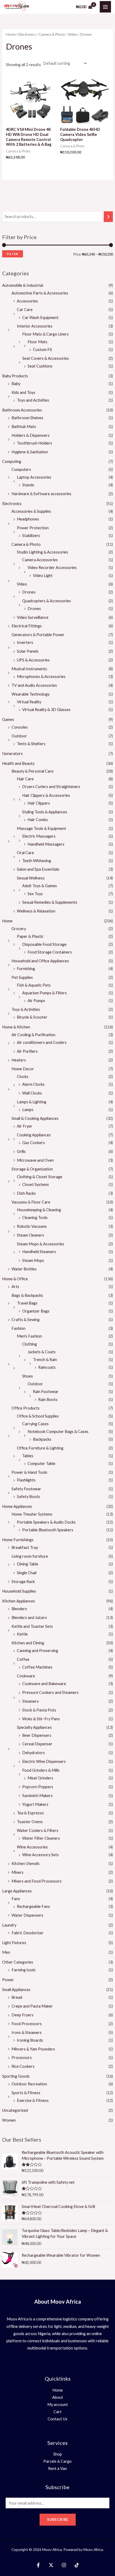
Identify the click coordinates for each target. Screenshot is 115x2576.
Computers (21, 469)
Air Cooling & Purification (33, 1035)
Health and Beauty (18, 763)
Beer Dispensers (37, 1735)
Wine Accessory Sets (41, 1855)
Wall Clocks (32, 1093)
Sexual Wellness (31, 878)
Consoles (20, 727)
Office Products (26, 1408)
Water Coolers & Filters (38, 1830)
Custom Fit (43, 350)
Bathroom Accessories (22, 410)
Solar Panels (28, 651)
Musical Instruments (29, 669)
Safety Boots (28, 1497)
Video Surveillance (33, 617)
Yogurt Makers (35, 1804)
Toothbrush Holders (34, 443)
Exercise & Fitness (33, 2100)
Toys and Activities (33, 400)
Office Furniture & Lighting (40, 1448)
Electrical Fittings (27, 626)
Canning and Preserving (37, 1651)
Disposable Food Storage (44, 944)
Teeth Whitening (37, 861)
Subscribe (58, 2520)
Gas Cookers (34, 1143)
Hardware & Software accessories (41, 494)
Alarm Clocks (33, 1084)
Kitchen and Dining (28, 1643)
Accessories (27, 301)
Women (9, 2120)
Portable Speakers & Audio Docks (46, 1522)
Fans (16, 1899)
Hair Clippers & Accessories (46, 795)
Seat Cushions (40, 366)
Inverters (25, 642)
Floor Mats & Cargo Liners (45, 334)
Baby (16, 384)
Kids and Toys (23, 392)
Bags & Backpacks (27, 1295)
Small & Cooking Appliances (35, 1118)
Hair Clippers (39, 803)
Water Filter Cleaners (41, 1838)
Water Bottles (24, 1269)
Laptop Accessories (34, 477)
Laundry (9, 1925)
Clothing (30, 1344)
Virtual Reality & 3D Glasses (46, 710)
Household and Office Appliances (40, 961)
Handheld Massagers (46, 844)
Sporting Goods (16, 2076)
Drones (29, 592)
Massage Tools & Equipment (41, 828)
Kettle (22, 1634)
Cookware (26, 1676)
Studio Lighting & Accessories (43, 552)
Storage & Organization (32, 1169)
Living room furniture (30, 1556)
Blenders (19, 1609)
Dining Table (28, 1564)
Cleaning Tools (35, 1218)
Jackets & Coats (42, 1352)
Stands (28, 485)
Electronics (12, 504)
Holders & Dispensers (30, 435)
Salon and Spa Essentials (38, 869)
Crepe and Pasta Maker (32, 2006)
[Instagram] (64, 2565)
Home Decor (23, 1069)
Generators (12, 754)
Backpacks (42, 1439)
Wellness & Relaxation (36, 911)
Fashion (18, 1328)
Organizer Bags (36, 1311)
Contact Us (57, 2419)
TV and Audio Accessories (34, 685)
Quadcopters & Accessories (47, 601)
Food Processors (27, 2024)
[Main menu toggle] (105, 7)
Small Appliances (16, 1990)
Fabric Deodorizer (28, 1933)
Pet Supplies (22, 977)
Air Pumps (36, 1001)
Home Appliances (17, 1506)
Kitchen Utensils (26, 1864)
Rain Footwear (46, 1392)
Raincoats (47, 1367)
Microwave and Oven (35, 1160)
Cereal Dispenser (37, 1744)
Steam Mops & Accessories (41, 1244)
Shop (58, 2454)
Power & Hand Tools (29, 1472)
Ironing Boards (30, 2040)
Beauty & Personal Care (32, 771)
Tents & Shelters (31, 744)
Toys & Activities (26, 1009)
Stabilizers (31, 536)
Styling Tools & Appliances (45, 812)
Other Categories (18, 1962)
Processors (22, 2058)
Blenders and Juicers (29, 1618)
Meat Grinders (40, 1778)
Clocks (23, 1077)
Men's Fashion (29, 1336)
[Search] (108, 217)
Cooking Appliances (34, 1135)
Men (6, 1952)
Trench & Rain (45, 1360)
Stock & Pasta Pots (39, 1710)
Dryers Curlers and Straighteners (51, 787)
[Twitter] (51, 2565)
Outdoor (19, 736)
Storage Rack (23, 1582)
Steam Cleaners (30, 1235)
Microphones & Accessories (41, 677)
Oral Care (25, 853)
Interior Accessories (35, 326)
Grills (21, 1151)
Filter (13, 254)
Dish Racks (26, 1193)
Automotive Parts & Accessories (40, 293)
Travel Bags (27, 1303)
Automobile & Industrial (23, 285)
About (58, 2397)
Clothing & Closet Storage (40, 1177)
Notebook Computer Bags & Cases (58, 1432)
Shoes (28, 1376)
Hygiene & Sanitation (30, 452)
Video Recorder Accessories (52, 568)
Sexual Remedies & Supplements (50, 902)
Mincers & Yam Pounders (33, 2049)
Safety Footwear (26, 1489)
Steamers (30, 1701)
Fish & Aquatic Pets (34, 985)
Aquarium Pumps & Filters (45, 993)
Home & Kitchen (16, 1027)
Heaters (19, 1060)
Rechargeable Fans (33, 1906)
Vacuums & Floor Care (31, 1202)
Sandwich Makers (37, 1796)
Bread (17, 1997)
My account (58, 2405)
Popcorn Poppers (38, 1787)
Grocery (19, 929)
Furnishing (26, 969)
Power (8, 1980)
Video (22, 584)
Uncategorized (15, 2110)
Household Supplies (19, 1591)
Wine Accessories (32, 1847)
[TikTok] (77, 2565)
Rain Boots (48, 1400)
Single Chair (27, 1573)
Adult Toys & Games (40, 886)
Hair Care (25, 779)
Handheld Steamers (39, 1252)
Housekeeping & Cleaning (39, 1210)
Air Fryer (25, 1126)
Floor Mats (37, 342)
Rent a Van (57, 2468)
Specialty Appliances (34, 1727)
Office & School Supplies (38, 1416)
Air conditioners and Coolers (42, 1042)
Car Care (25, 310)
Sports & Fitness (26, 2093)
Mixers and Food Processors (37, 1881)
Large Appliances (17, 1891)
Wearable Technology (30, 694)
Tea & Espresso (30, 1813)
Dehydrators (34, 1753)
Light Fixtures (14, 1943)
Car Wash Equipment (40, 318)
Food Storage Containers (50, 952)
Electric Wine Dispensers (44, 1761)
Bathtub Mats (24, 427)
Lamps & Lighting (32, 1102)
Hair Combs (38, 820)
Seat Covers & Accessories (46, 358)
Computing (12, 461)
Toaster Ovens (30, 1822)
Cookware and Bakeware (44, 1684)
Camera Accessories (40, 560)
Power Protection (33, 528)
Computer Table (41, 1463)
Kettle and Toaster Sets (32, 1626)
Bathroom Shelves (27, 418)
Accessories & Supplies (31, 511)
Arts (15, 1287)
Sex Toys (35, 894)
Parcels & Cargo (57, 2461)
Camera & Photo (26, 544)
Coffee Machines (37, 1667)
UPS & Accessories (33, 660)
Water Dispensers (27, 1915)
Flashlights (26, 1480)
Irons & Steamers (27, 2032)
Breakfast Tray (25, 1547)
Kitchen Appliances (19, 1601)
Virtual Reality (29, 702)
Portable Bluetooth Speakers (48, 1530)
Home (7, 921)
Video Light (43, 576)
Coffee (23, 1659)
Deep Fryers (22, 2015)
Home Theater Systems (32, 1514)
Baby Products (15, 376)
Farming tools (24, 1970)
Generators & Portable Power (38, 635)
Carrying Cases (35, 1424)
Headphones (28, 519)
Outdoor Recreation (29, 2084)
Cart (57, 2412)
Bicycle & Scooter (32, 1017)
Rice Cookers (23, 2066)
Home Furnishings (18, 1540)
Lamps (28, 1110)
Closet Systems (36, 1184)
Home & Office (15, 1279)
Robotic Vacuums (32, 1226)
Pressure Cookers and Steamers (50, 1692)
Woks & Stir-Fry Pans (41, 1719)
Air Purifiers (27, 1051)
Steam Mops (33, 1260)
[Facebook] (38, 2565)
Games (8, 719)
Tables (28, 1456)
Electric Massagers (39, 836)
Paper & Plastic (30, 936)
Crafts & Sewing (26, 1320)
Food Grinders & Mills (41, 1770)
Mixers (18, 1872)
